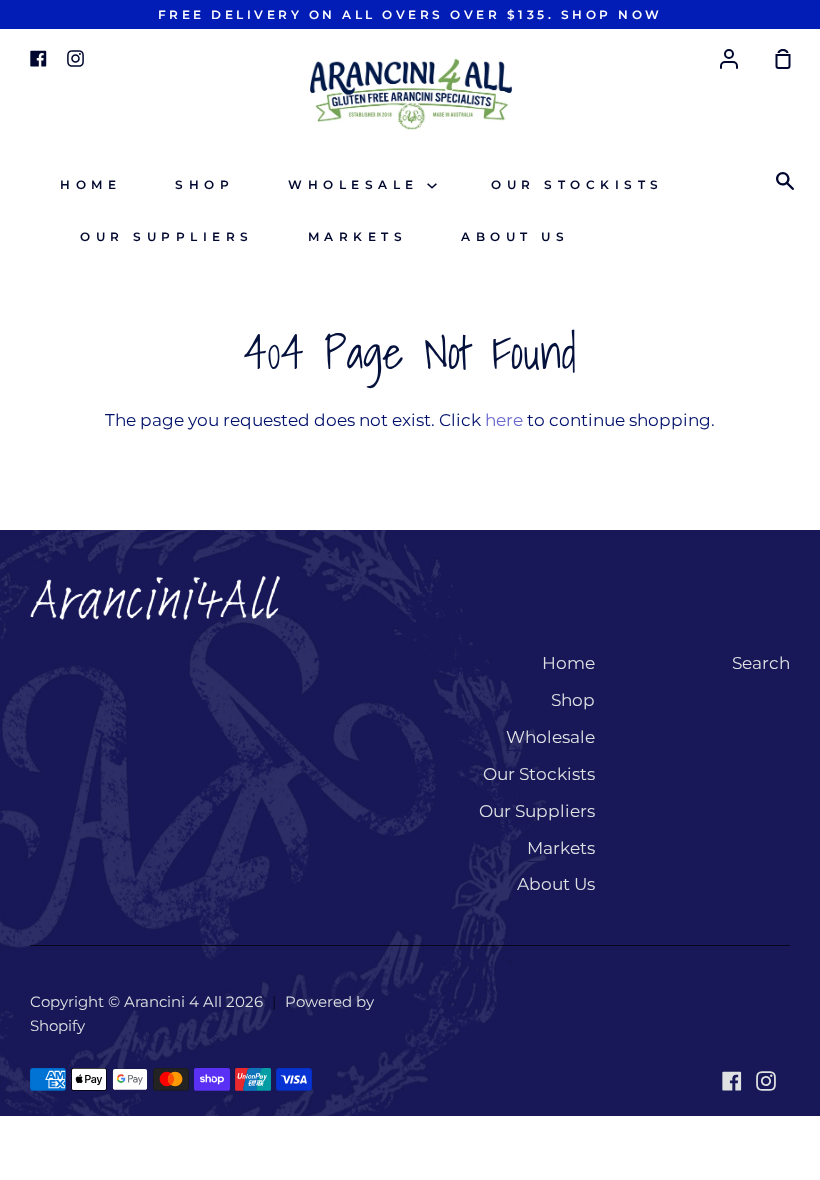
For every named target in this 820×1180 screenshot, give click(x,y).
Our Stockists (577, 184)
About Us (515, 236)
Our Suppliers (167, 236)
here (504, 420)
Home (90, 184)
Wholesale (357, 184)
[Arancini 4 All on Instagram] (766, 1081)
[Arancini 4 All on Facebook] (732, 1081)
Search (761, 663)
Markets (358, 236)
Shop (204, 184)
